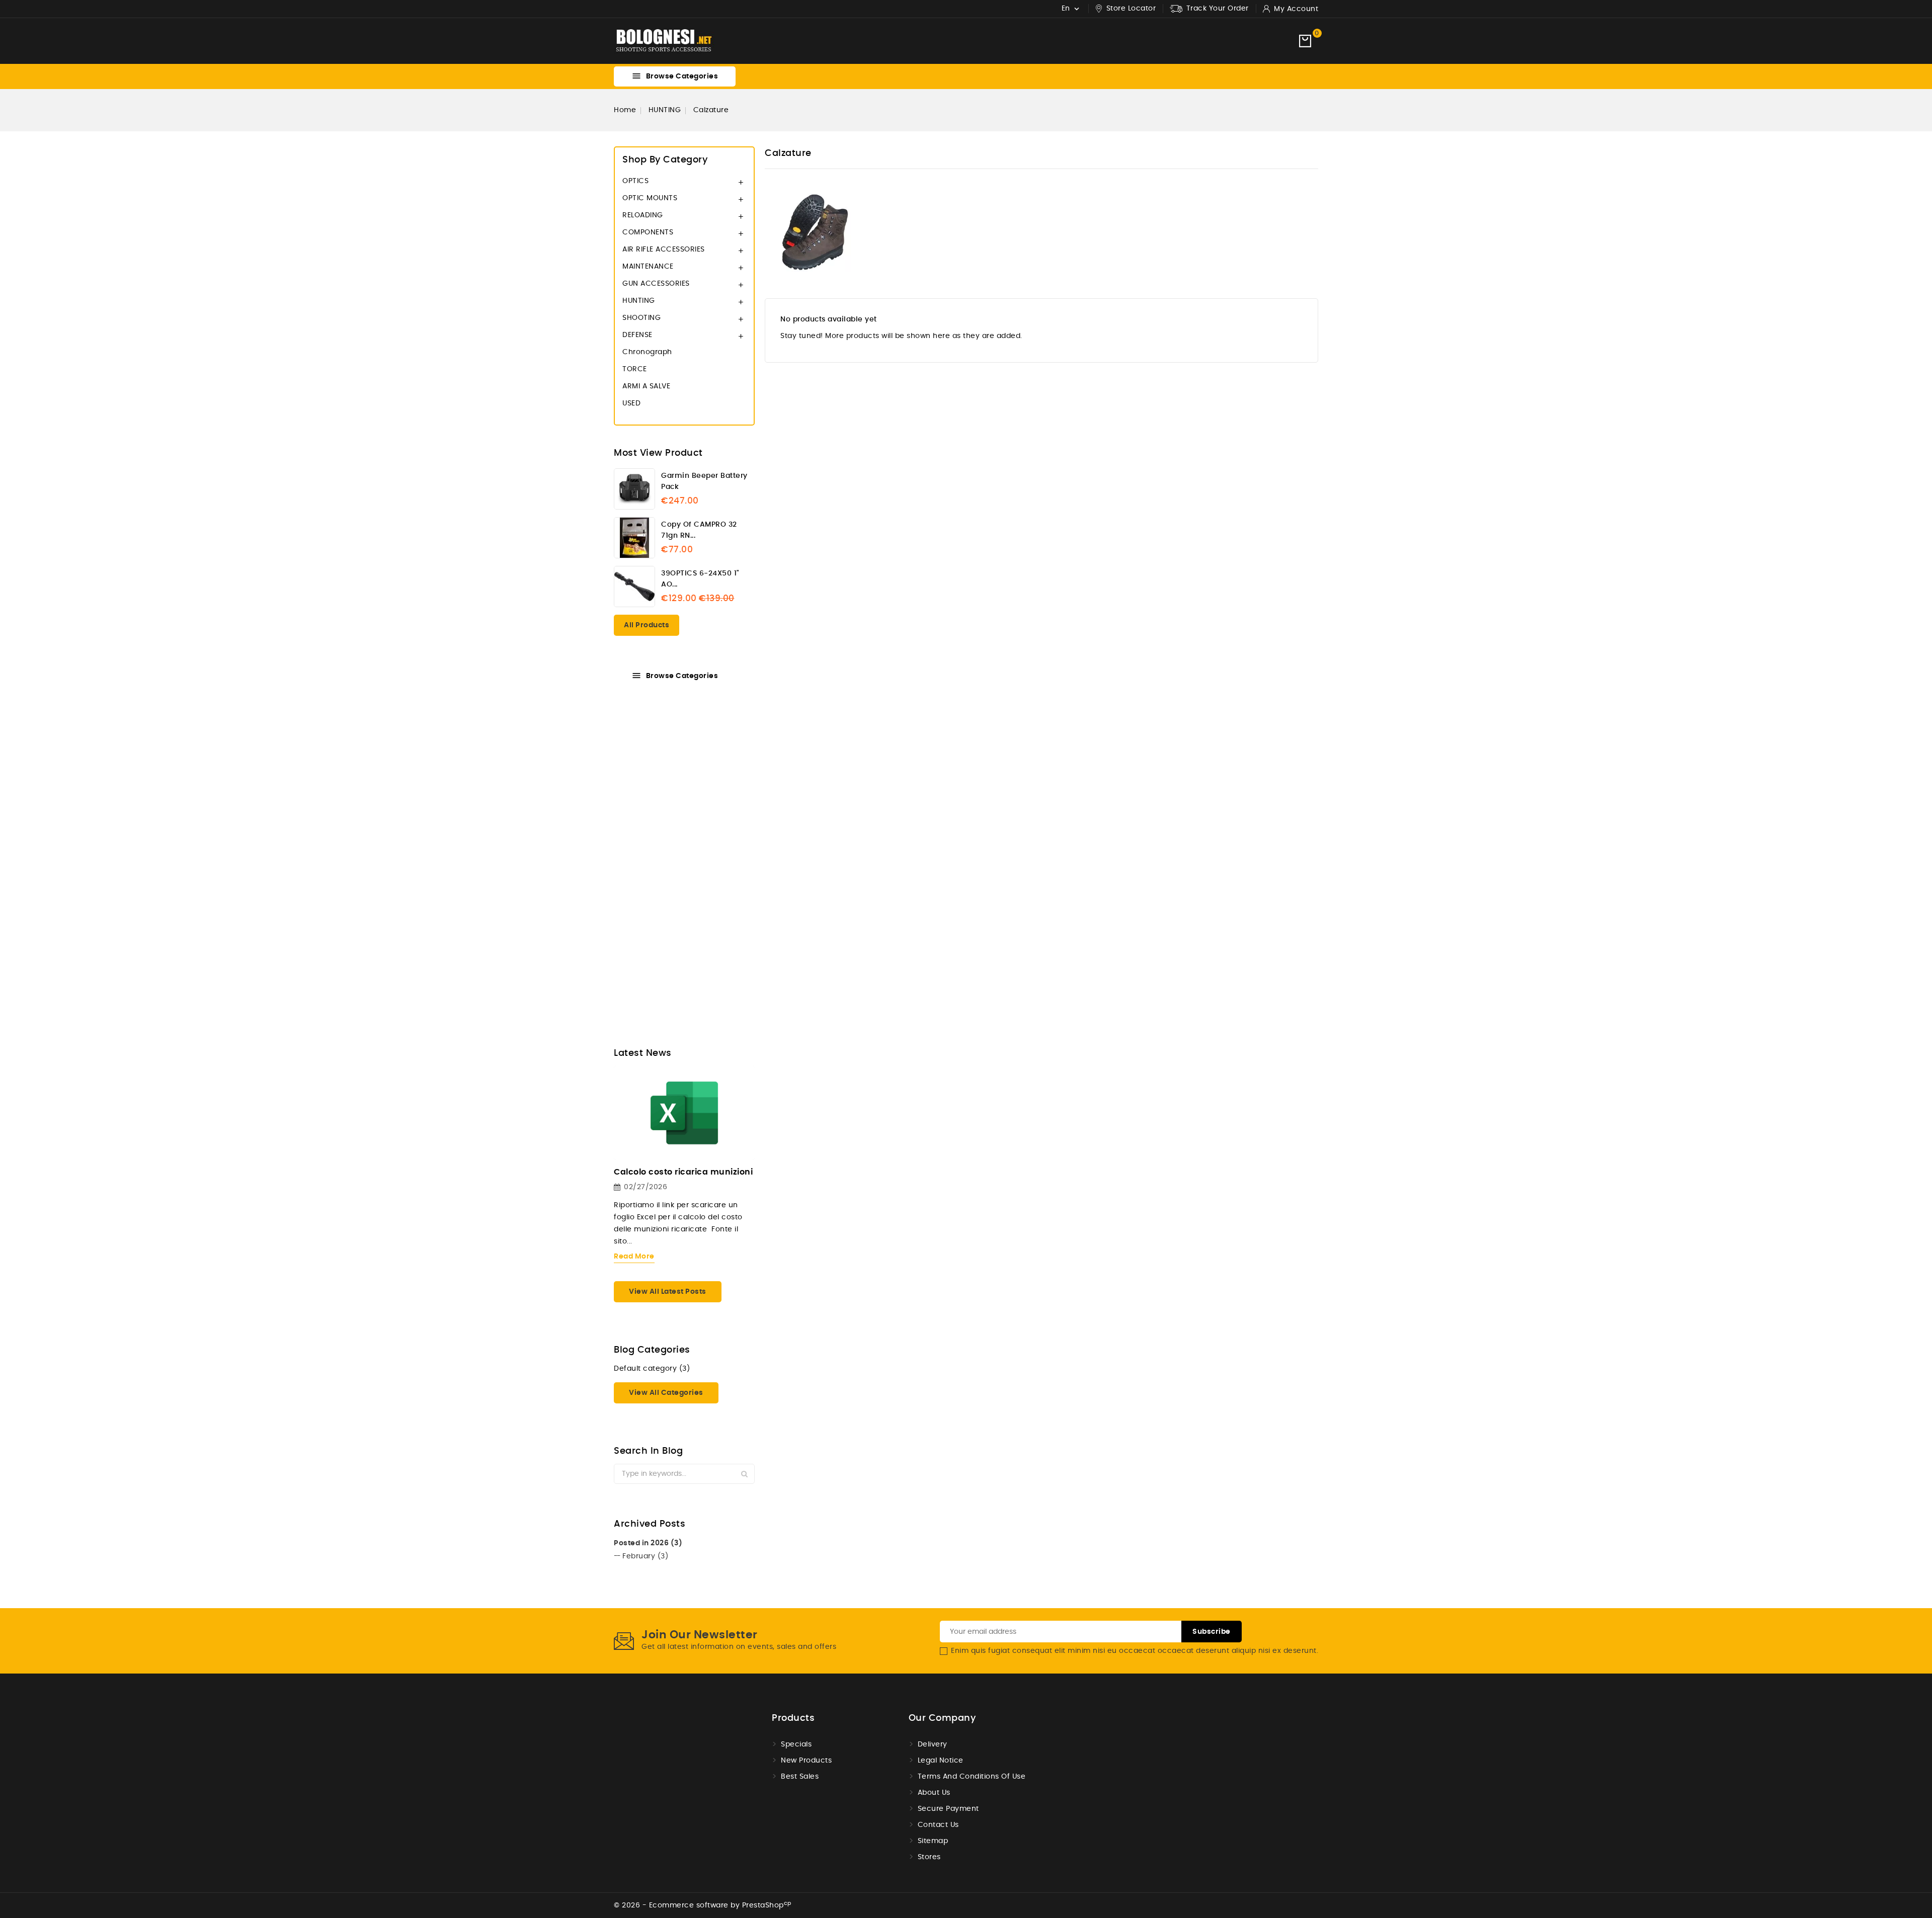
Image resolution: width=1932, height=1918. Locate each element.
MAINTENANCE (648, 267)
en (535, 1023)
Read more (634, 1257)
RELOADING (643, 215)
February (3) (645, 1556)
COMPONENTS (648, 232)
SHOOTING (641, 318)
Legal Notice (941, 1761)
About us (934, 1793)
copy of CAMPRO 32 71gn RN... (699, 530)
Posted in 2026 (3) (648, 1543)
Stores (929, 1857)
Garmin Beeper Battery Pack (704, 481)
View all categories (666, 1393)
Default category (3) (652, 1369)
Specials (796, 1744)
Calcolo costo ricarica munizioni (683, 1172)
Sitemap (933, 1841)
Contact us (938, 1825)
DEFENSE (637, 335)
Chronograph (647, 352)
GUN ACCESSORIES (656, 284)
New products (806, 1761)
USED (631, 403)
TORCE (635, 369)
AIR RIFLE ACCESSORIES (664, 249)
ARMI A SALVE (646, 386)
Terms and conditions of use (972, 1777)
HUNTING (639, 301)
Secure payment (948, 1809)
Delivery (933, 1744)
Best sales (800, 1777)
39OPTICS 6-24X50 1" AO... (700, 579)
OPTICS (635, 181)
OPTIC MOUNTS (650, 198)
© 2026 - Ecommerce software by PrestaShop (703, 1905)
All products (647, 625)
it (559, 1023)
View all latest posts (668, 1292)
